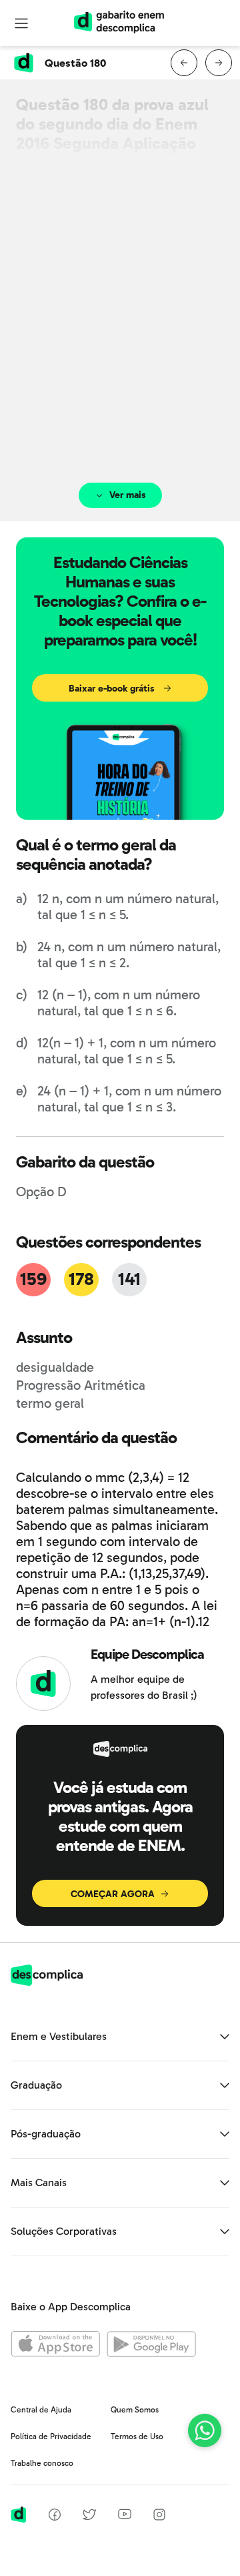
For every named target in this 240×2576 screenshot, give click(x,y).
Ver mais (128, 495)
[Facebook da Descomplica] (55, 2517)
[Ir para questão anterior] (184, 63)
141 (129, 1279)
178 (81, 1279)
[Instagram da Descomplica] (159, 2517)
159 (33, 1279)
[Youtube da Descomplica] (125, 2516)
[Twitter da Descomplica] (89, 2517)
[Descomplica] (47, 1982)
